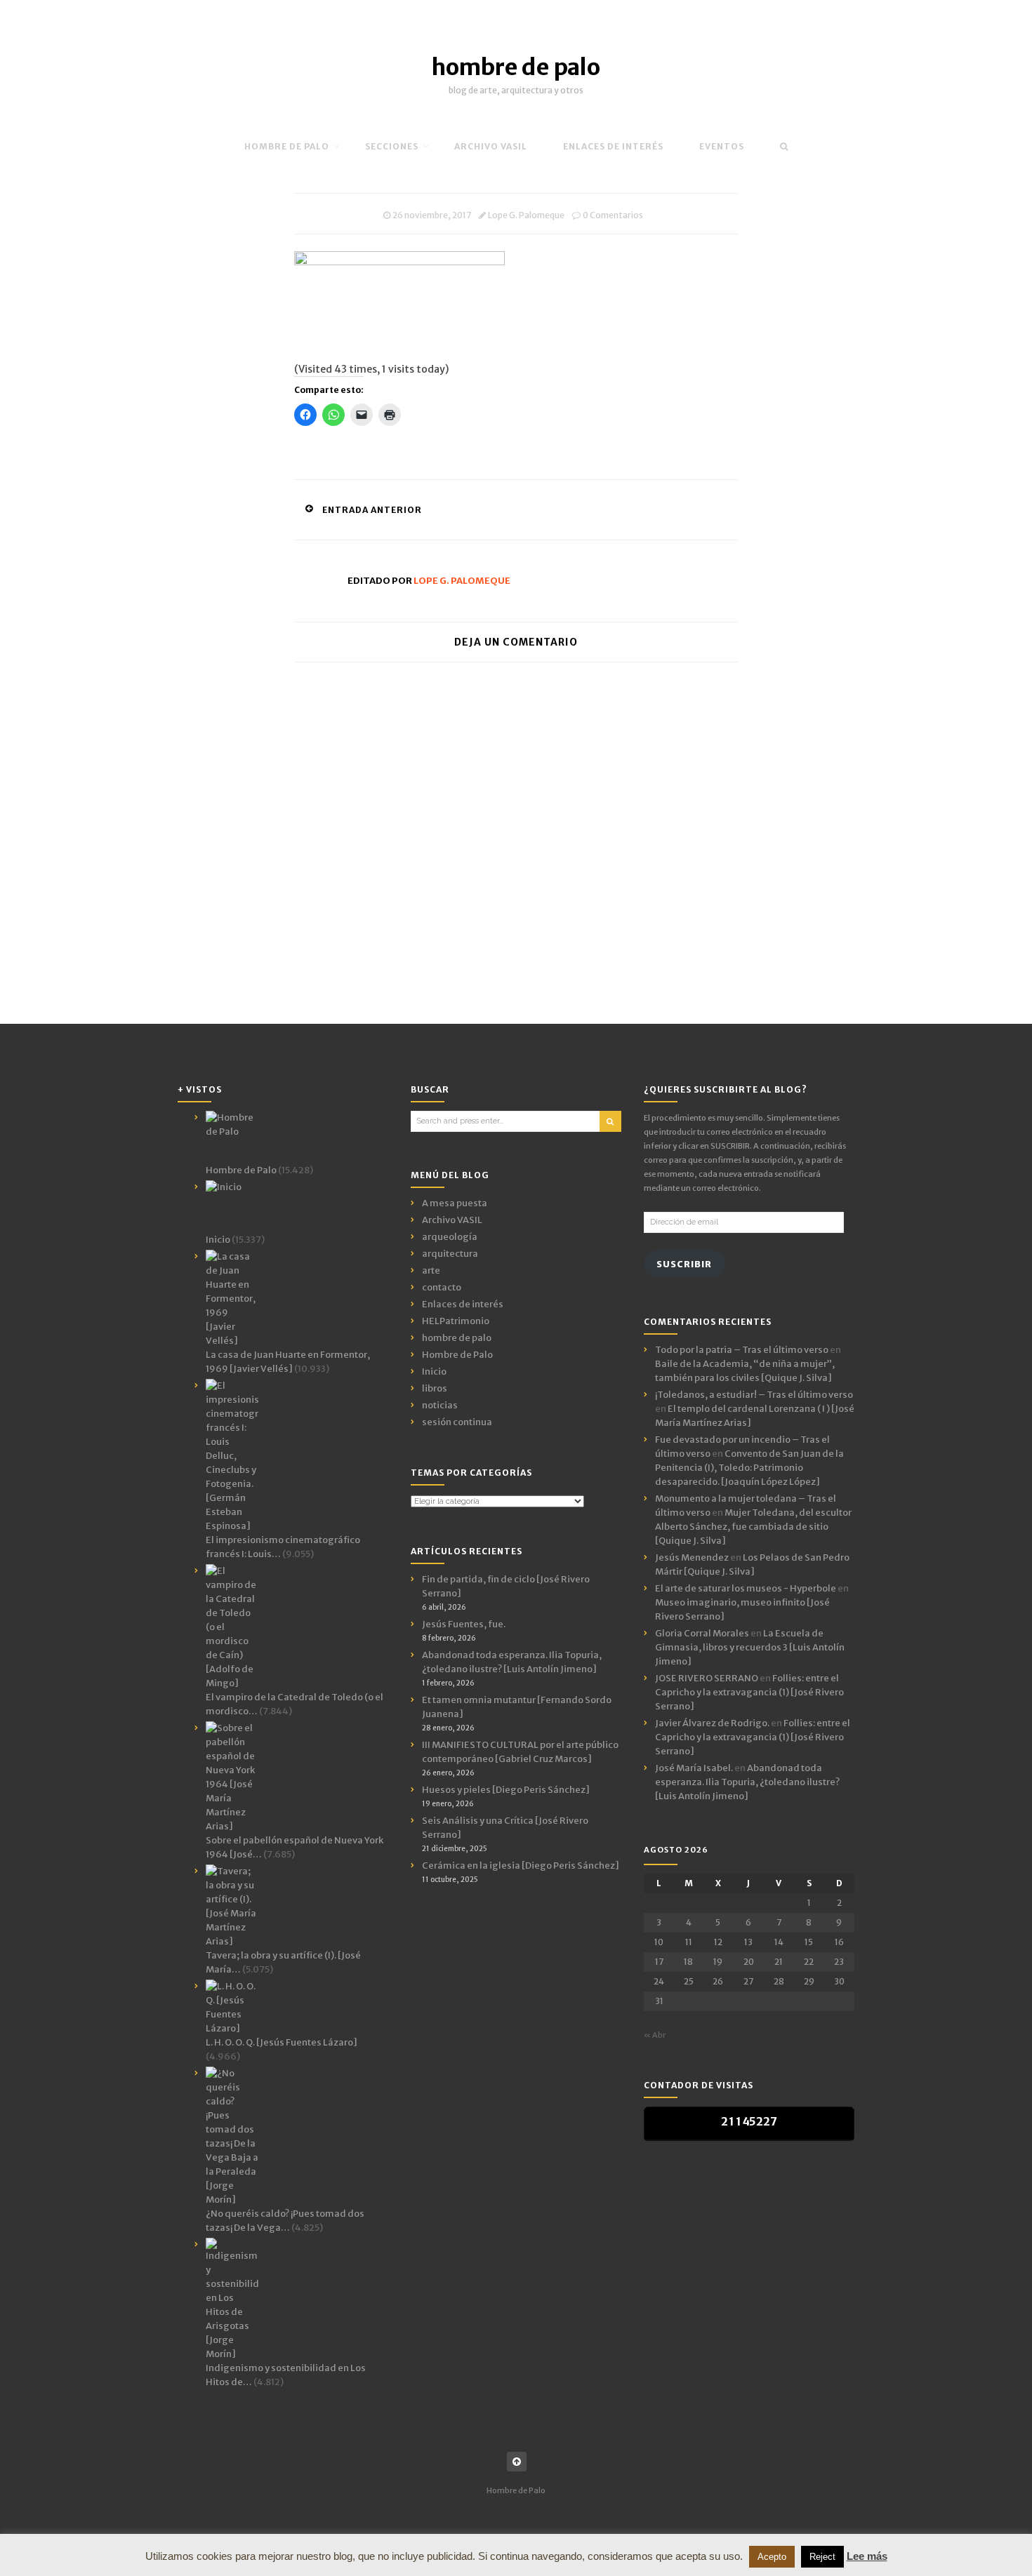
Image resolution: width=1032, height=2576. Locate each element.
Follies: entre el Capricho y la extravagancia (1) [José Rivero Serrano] (749, 1692)
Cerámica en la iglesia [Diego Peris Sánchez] (521, 1866)
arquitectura (450, 1254)
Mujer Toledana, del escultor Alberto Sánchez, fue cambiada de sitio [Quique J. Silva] (753, 1527)
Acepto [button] (772, 2557)
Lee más (867, 2556)
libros (435, 1388)
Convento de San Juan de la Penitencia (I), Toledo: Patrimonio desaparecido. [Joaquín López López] (749, 1468)
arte (431, 1270)
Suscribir (684, 1264)
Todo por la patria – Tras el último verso (742, 1350)
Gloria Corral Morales (702, 1633)
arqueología (450, 1237)
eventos (722, 146)
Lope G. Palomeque (526, 215)
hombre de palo (516, 67)
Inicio (434, 1372)
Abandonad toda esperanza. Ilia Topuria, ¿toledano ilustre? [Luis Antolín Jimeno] (747, 1782)
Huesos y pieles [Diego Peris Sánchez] (506, 1790)
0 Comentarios (613, 215)
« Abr (655, 2035)
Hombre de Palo (287, 146)
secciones (392, 146)
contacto (442, 1287)
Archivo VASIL (452, 1220)
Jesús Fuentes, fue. (464, 1624)
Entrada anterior (372, 510)
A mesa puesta (455, 1203)
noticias (440, 1405)
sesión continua (457, 1422)
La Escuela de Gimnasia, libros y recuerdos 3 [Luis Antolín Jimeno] (750, 1647)
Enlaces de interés (613, 146)
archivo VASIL (491, 146)
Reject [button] (822, 2557)
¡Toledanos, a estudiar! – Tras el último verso (754, 1395)
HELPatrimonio (456, 1321)
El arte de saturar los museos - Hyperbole (746, 1588)
